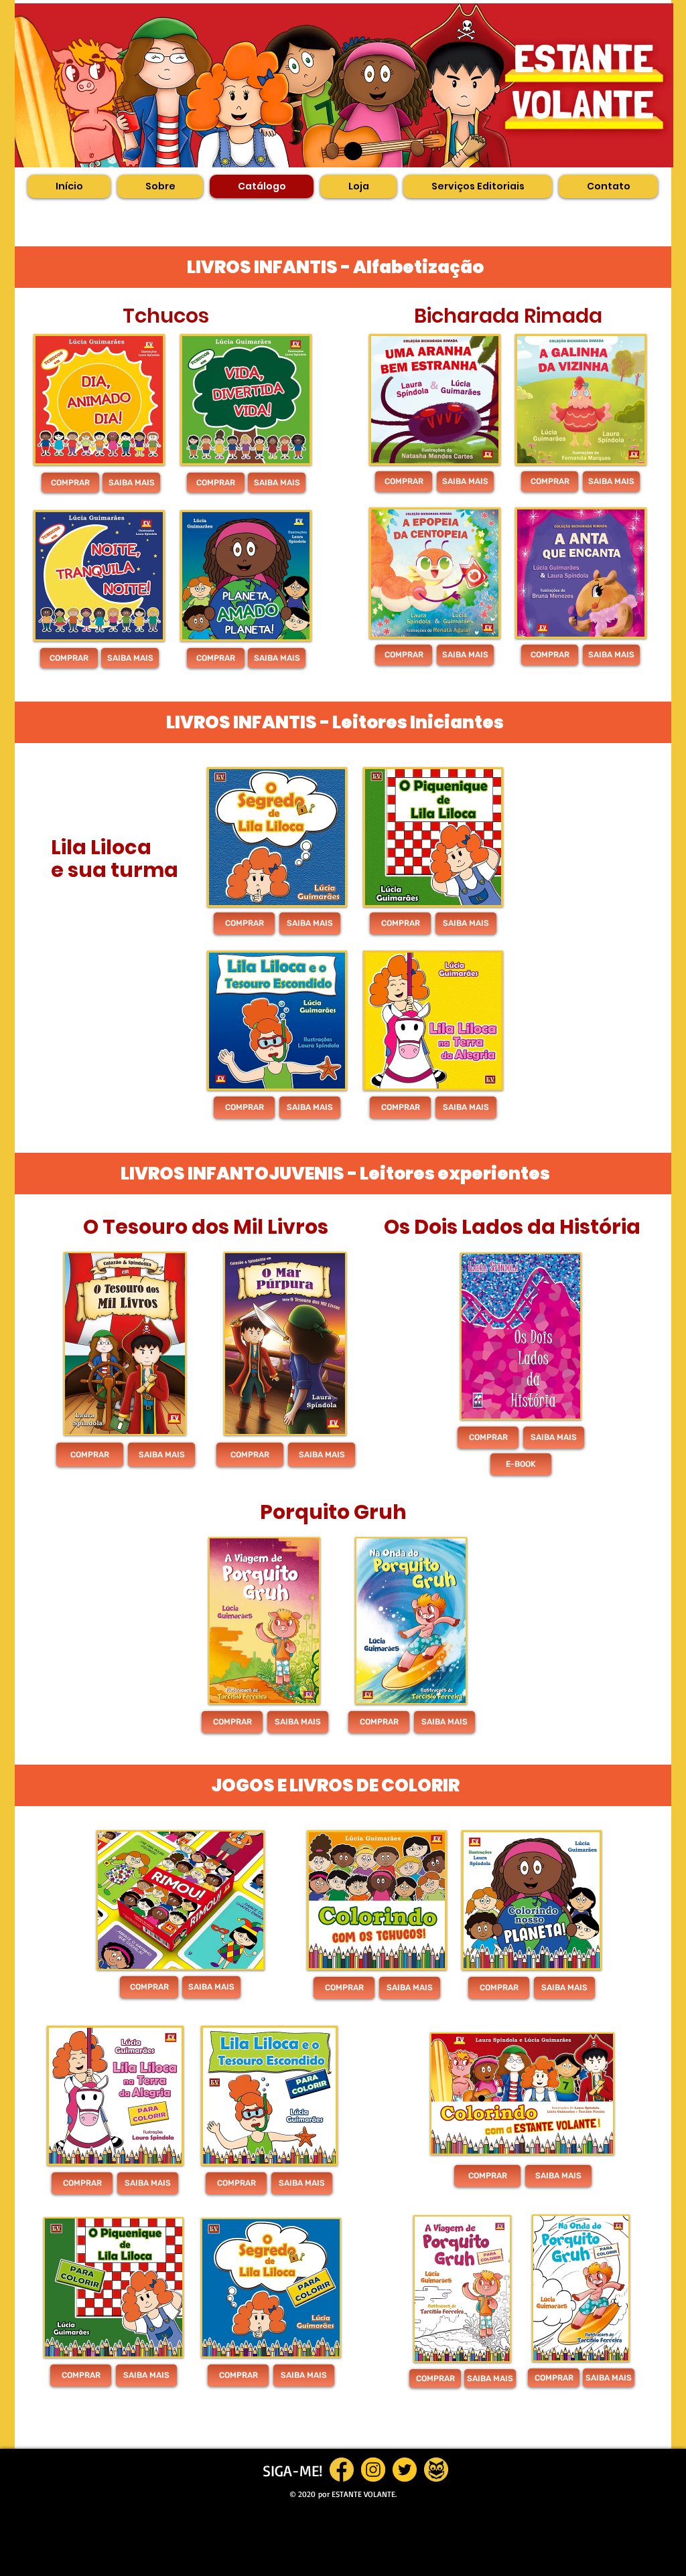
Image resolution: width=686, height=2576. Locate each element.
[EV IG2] (373, 2470)
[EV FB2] (342, 2470)
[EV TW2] (405, 2470)
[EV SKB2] (436, 2470)
